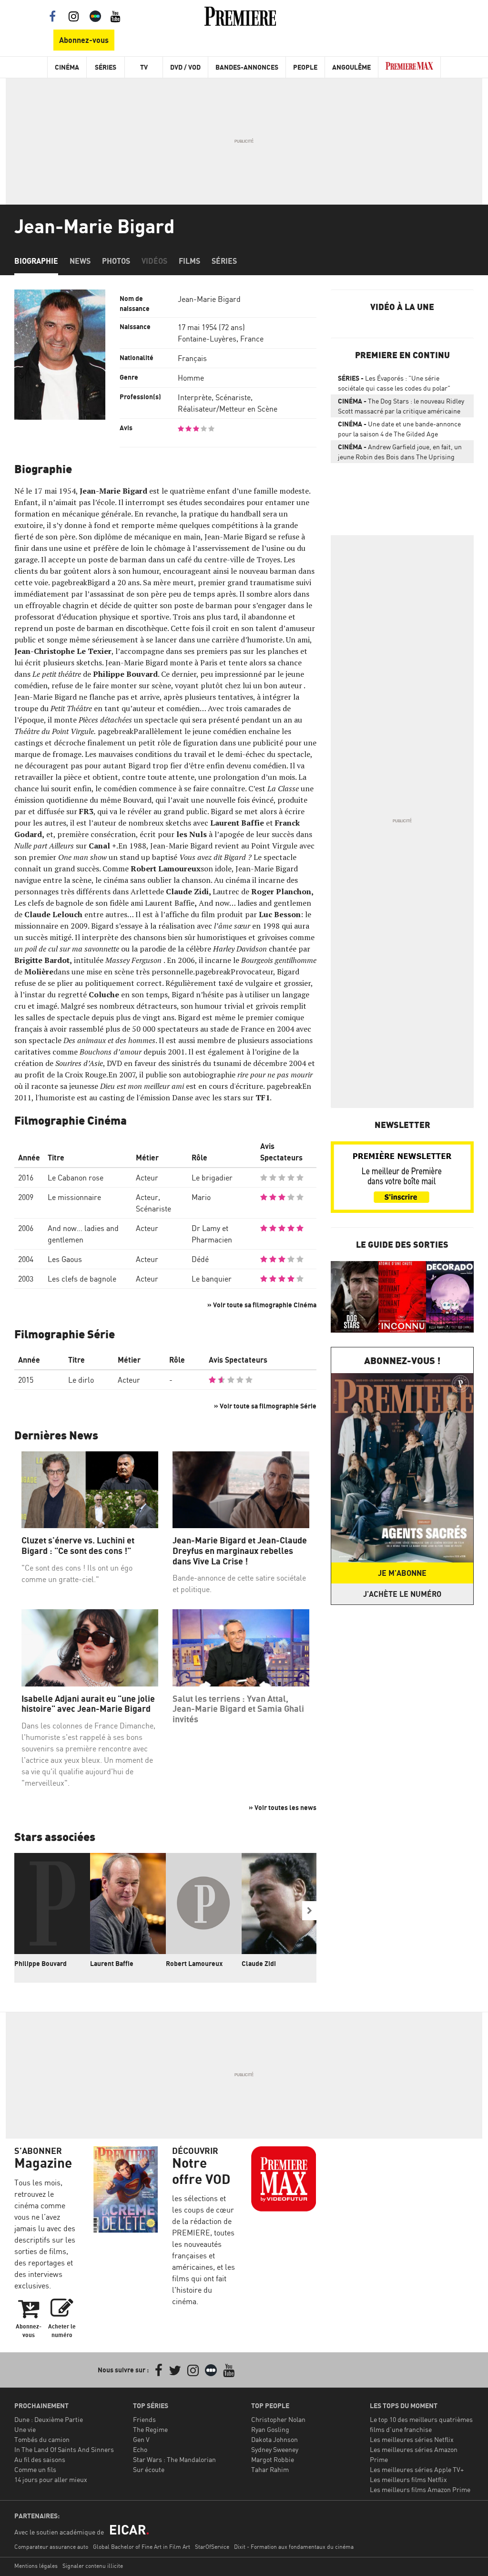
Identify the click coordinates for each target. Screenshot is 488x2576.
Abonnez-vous (84, 40)
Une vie (25, 2429)
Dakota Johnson (274, 2439)
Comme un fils (35, 2469)
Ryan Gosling (270, 2429)
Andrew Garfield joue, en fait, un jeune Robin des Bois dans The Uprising (400, 452)
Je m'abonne (402, 1573)
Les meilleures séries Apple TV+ (417, 2469)
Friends (144, 2419)
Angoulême (351, 67)
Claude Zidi (259, 1963)
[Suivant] (309, 1911)
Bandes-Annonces (247, 67)
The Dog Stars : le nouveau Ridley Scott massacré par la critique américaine (401, 406)
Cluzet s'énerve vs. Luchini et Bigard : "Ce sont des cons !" (78, 1546)
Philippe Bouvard (41, 1963)
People (305, 67)
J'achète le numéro (402, 1594)
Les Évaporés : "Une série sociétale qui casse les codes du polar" (394, 383)
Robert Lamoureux (194, 1963)
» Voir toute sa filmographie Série (265, 1406)
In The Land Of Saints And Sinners (64, 2449)
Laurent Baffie (112, 1963)
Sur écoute (149, 2469)
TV (144, 67)
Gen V (141, 2439)
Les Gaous (65, 1259)
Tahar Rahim (270, 2469)
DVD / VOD (185, 67)
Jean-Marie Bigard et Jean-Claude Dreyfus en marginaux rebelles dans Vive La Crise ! (240, 1551)
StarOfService (212, 2547)
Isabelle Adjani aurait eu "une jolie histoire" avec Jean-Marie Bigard (88, 1704)
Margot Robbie (273, 2459)
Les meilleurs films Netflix (408, 2479)
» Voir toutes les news (283, 1807)
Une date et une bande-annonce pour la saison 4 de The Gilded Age (399, 429)
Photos (116, 261)
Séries (106, 67)
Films (189, 261)
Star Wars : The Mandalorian (174, 2459)
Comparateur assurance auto (51, 2547)
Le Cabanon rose (76, 1178)
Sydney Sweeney (275, 2449)
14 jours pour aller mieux (51, 2479)
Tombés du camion (42, 2439)
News (80, 261)
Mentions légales (36, 2566)
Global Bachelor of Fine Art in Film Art (142, 2547)
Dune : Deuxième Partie (49, 2419)
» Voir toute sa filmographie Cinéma (262, 1305)
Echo (140, 2449)
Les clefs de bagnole (82, 1279)
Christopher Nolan (278, 2419)
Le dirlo (81, 1380)
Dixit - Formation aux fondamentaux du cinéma (294, 2547)
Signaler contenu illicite (93, 2566)
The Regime (150, 2429)
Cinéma (67, 67)
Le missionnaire (74, 1197)
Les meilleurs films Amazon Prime (420, 2489)
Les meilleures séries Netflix (412, 2439)
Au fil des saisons (40, 2459)
